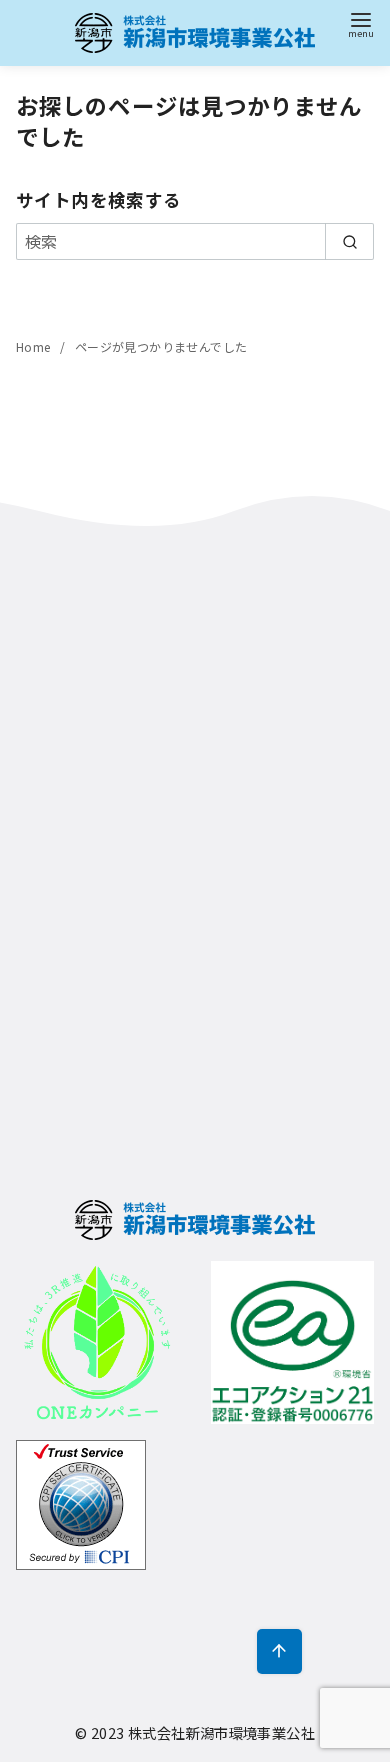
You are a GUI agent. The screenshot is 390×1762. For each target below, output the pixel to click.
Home (35, 346)
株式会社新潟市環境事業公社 (221, 1732)
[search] (349, 241)
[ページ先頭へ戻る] (279, 1651)
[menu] (361, 23)
